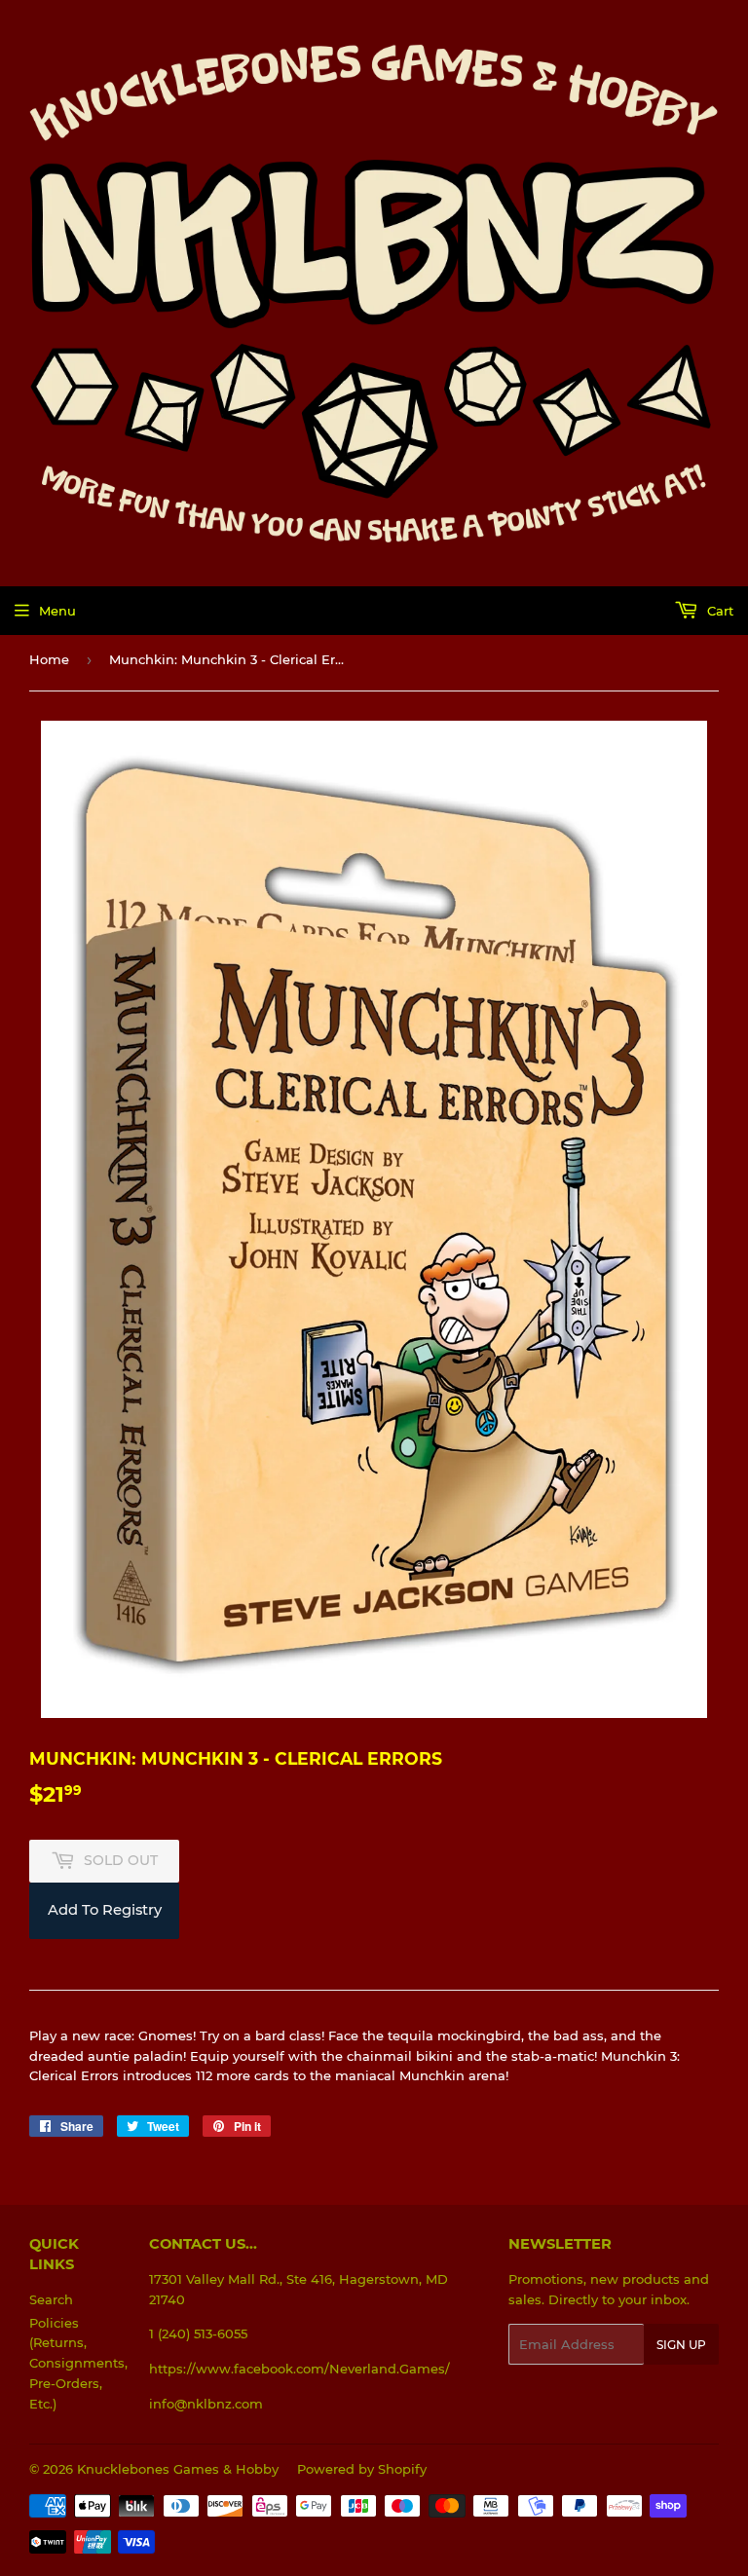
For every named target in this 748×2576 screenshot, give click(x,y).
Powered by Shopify (362, 2469)
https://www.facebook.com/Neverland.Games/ (299, 2369)
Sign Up (681, 2345)
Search (51, 2299)
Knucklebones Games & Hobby (178, 2469)
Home (49, 659)
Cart (718, 611)
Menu (57, 611)
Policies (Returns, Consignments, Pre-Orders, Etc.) (78, 2363)
